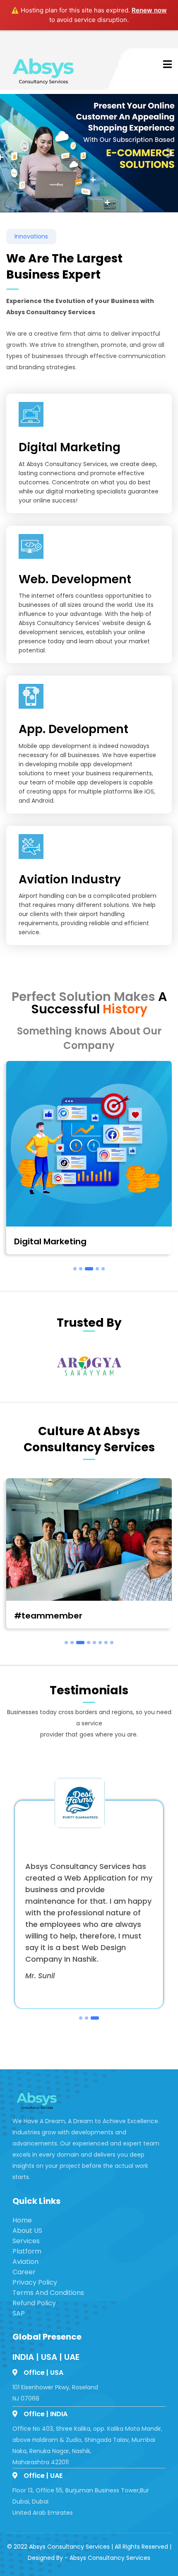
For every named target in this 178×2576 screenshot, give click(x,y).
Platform (27, 2251)
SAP (19, 2313)
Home (22, 2220)
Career (24, 2272)
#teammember (48, 1616)
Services (26, 2241)
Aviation (25, 2262)
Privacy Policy (35, 2282)
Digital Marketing (50, 1241)
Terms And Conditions (48, 2293)
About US (27, 2231)
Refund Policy (34, 2303)
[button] (8, 153)
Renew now (149, 10)
